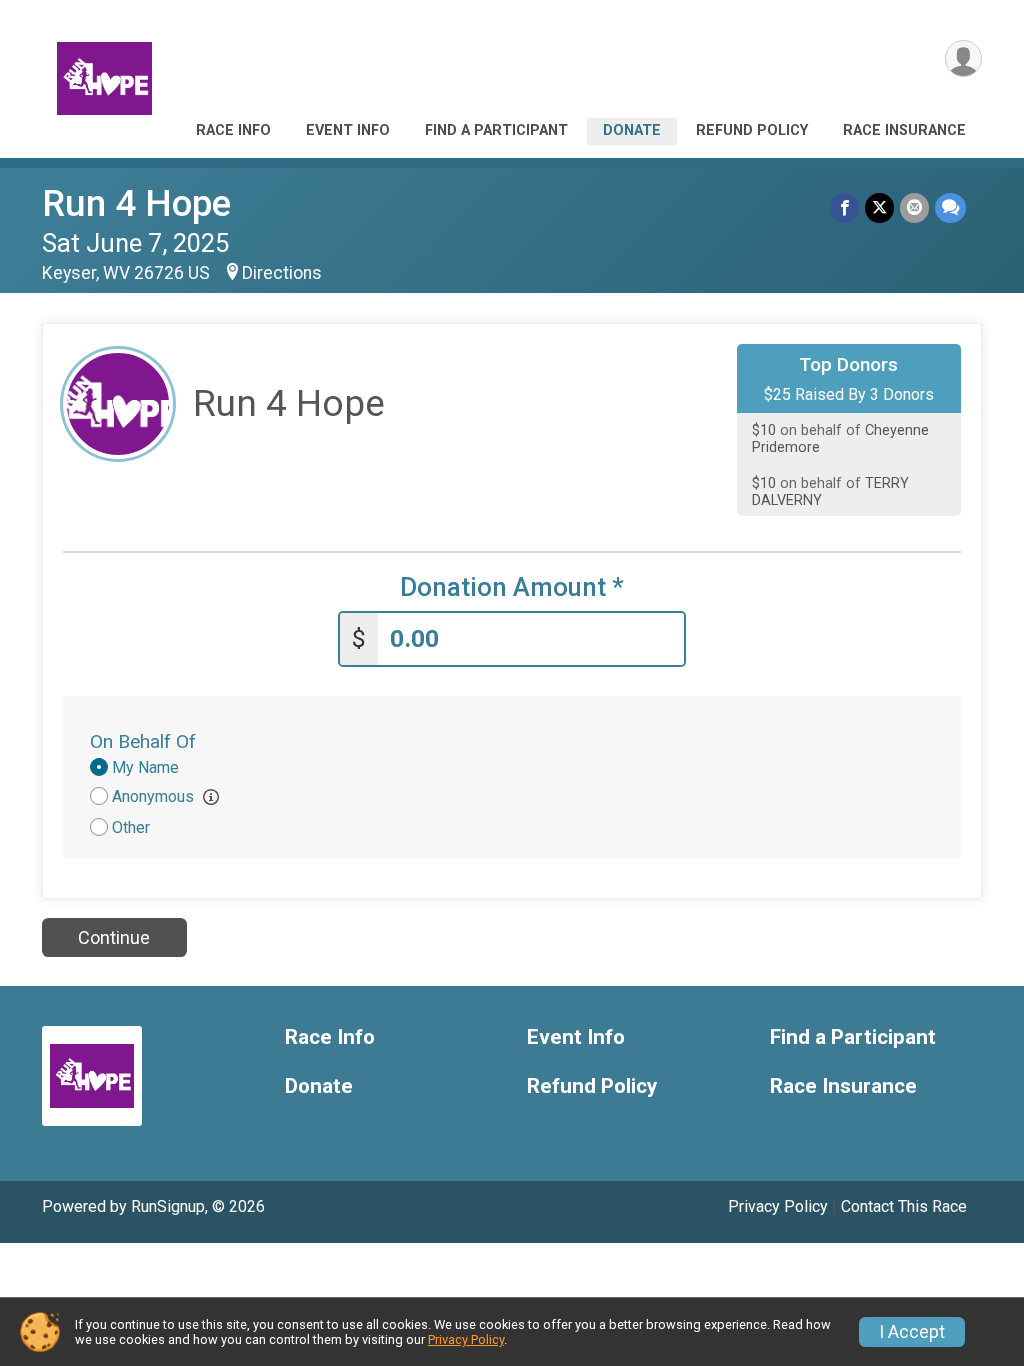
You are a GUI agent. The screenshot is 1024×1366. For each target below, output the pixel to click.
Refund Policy (752, 130)
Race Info (233, 130)
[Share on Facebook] (844, 207)
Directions (282, 273)
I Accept (912, 1332)
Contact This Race (904, 1206)
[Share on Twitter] (879, 207)
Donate (632, 130)
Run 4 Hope (136, 203)
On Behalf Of (143, 741)
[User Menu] (963, 58)
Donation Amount (512, 587)
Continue (114, 937)
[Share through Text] (950, 207)
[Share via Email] (914, 207)
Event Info (348, 130)
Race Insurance (904, 130)
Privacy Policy (778, 1206)
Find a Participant (496, 130)
